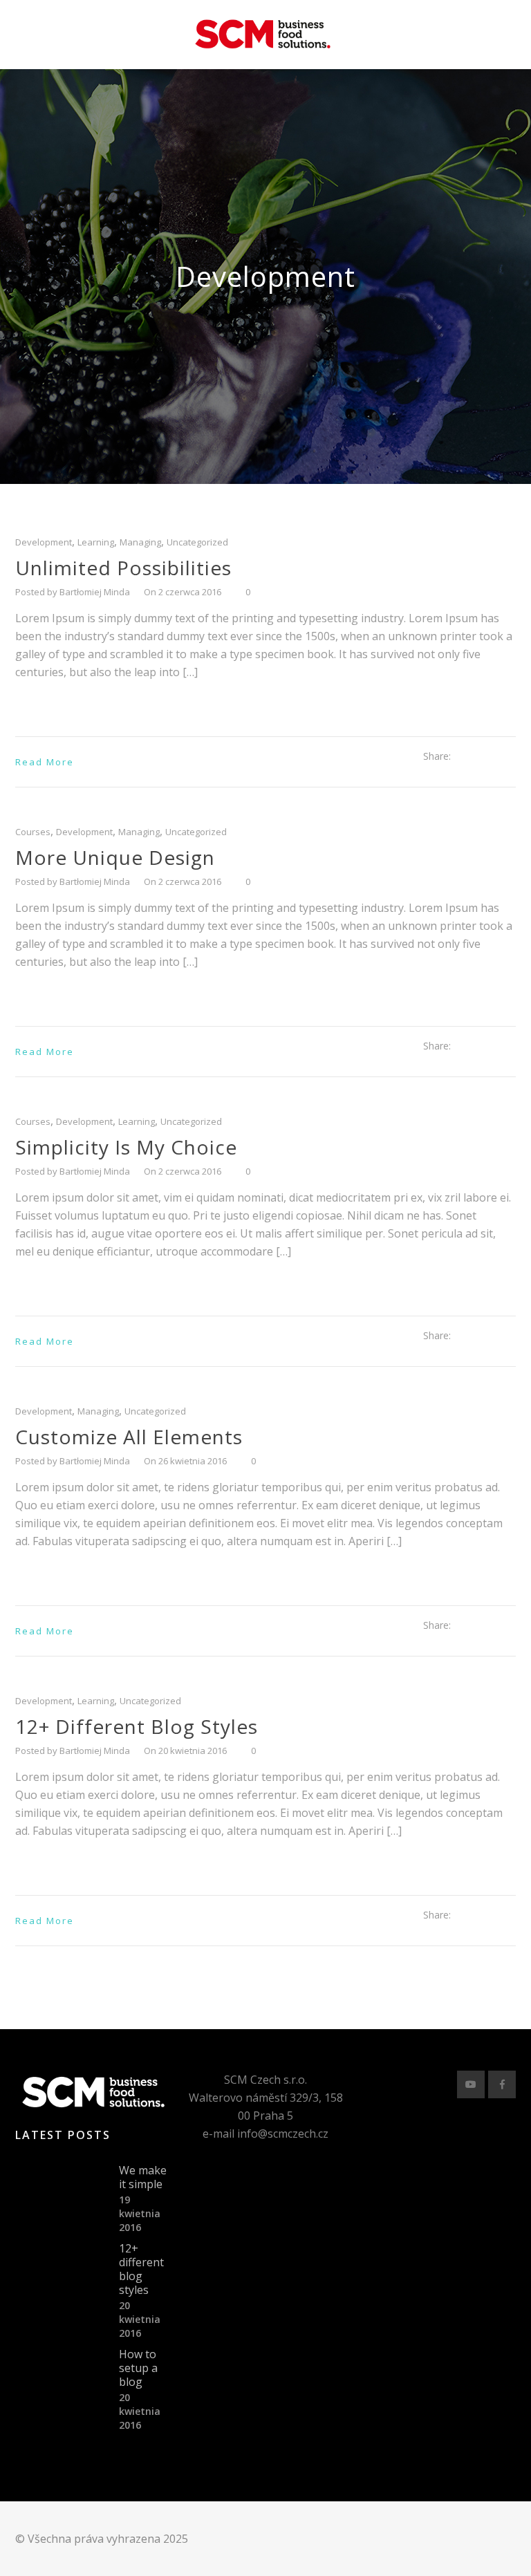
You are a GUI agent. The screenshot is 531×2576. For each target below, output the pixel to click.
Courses (33, 832)
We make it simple (143, 2177)
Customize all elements (129, 1437)
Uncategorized (197, 542)
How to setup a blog (138, 2368)
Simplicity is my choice (126, 1147)
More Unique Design (115, 857)
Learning (96, 542)
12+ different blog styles (137, 1726)
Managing (140, 542)
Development (44, 542)
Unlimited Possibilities (123, 568)
